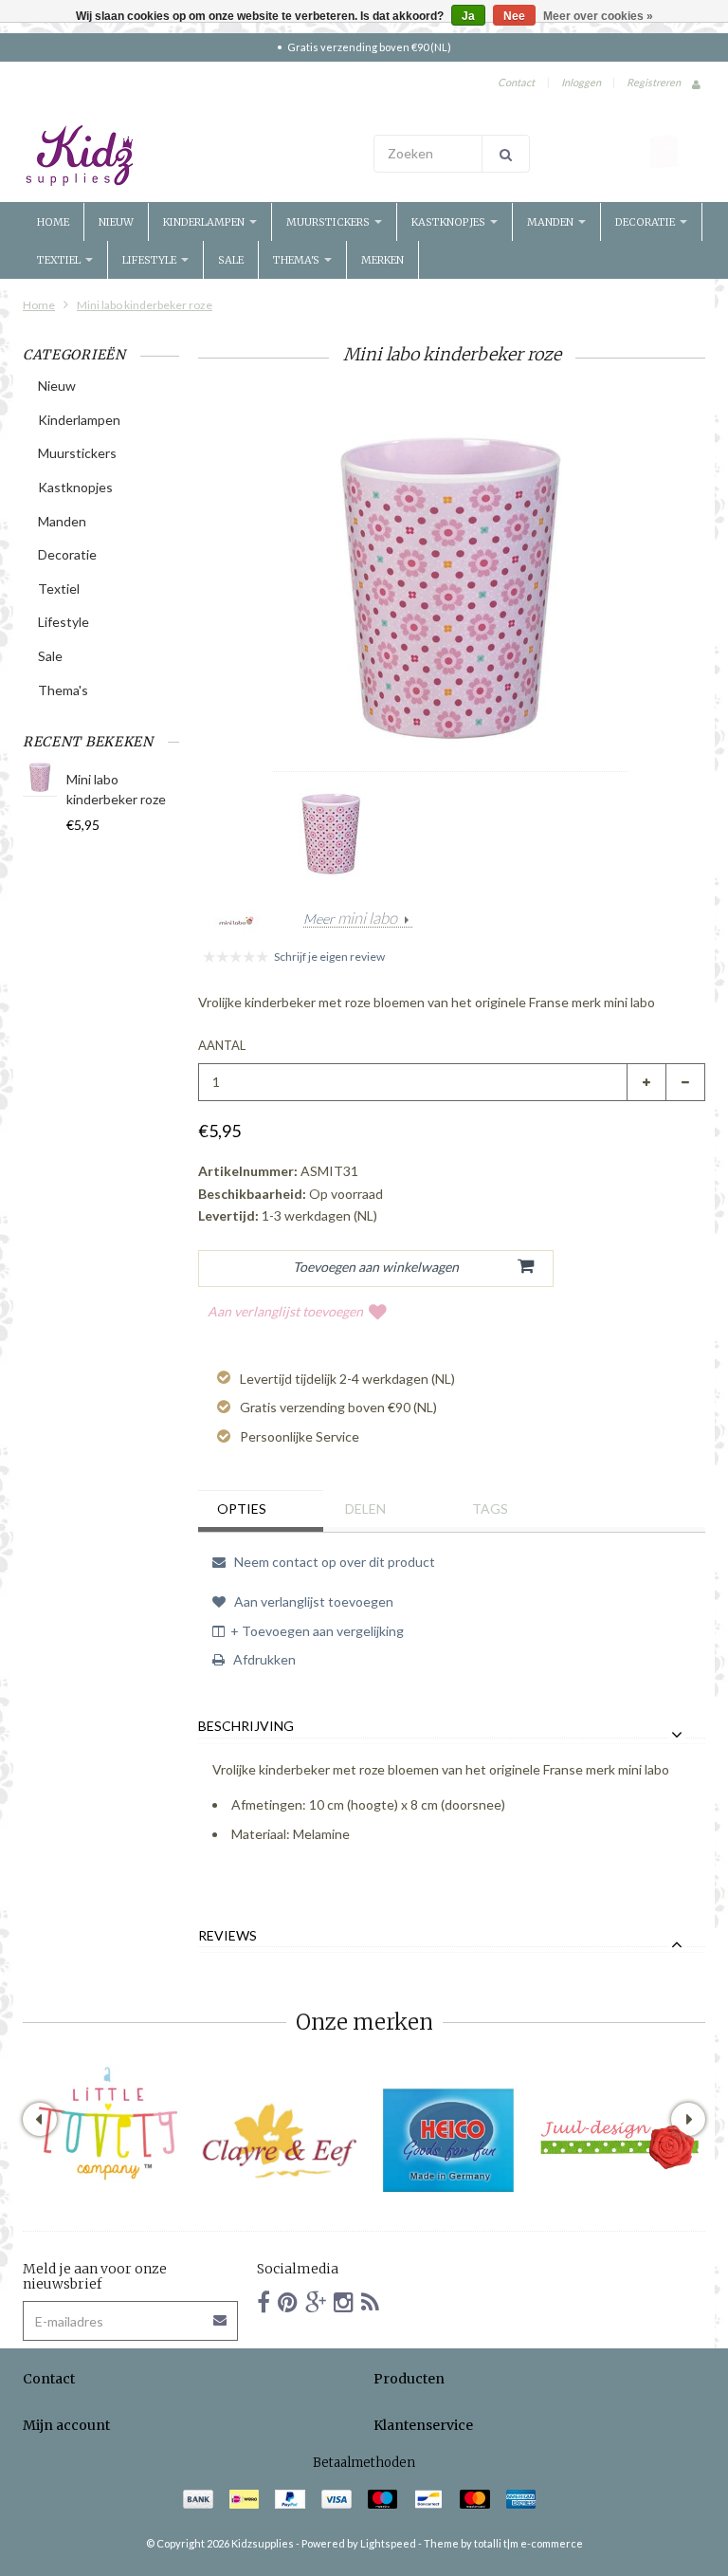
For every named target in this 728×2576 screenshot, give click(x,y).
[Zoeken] (506, 154)
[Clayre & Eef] (279, 2141)
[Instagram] (344, 2301)
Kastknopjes (450, 222)
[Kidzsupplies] (189, 156)
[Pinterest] (288, 2301)
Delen (365, 1509)
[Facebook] (264, 2301)
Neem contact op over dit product (333, 1562)
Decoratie (646, 222)
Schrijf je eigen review (329, 957)
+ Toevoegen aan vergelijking (317, 1631)
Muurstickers (329, 222)
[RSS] (370, 2301)
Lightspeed (388, 2543)
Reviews (227, 1936)
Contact (516, 82)
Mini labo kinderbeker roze (145, 305)
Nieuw (116, 222)
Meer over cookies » (598, 16)
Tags (490, 1509)
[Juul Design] (620, 2141)
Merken (382, 260)
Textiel (60, 260)
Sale (231, 260)
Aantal (222, 1045)
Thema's (298, 260)
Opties (242, 1509)
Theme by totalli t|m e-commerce (503, 2543)
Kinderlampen (205, 222)
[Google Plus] (316, 2301)
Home (53, 222)
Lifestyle (151, 260)
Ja (468, 16)
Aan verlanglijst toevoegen (285, 1311)
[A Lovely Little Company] (108, 2124)
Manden (552, 222)
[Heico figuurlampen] (449, 2141)
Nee (514, 16)
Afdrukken (263, 1659)
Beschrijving (246, 1726)
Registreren (654, 82)
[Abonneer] (221, 2314)
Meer (350, 919)
